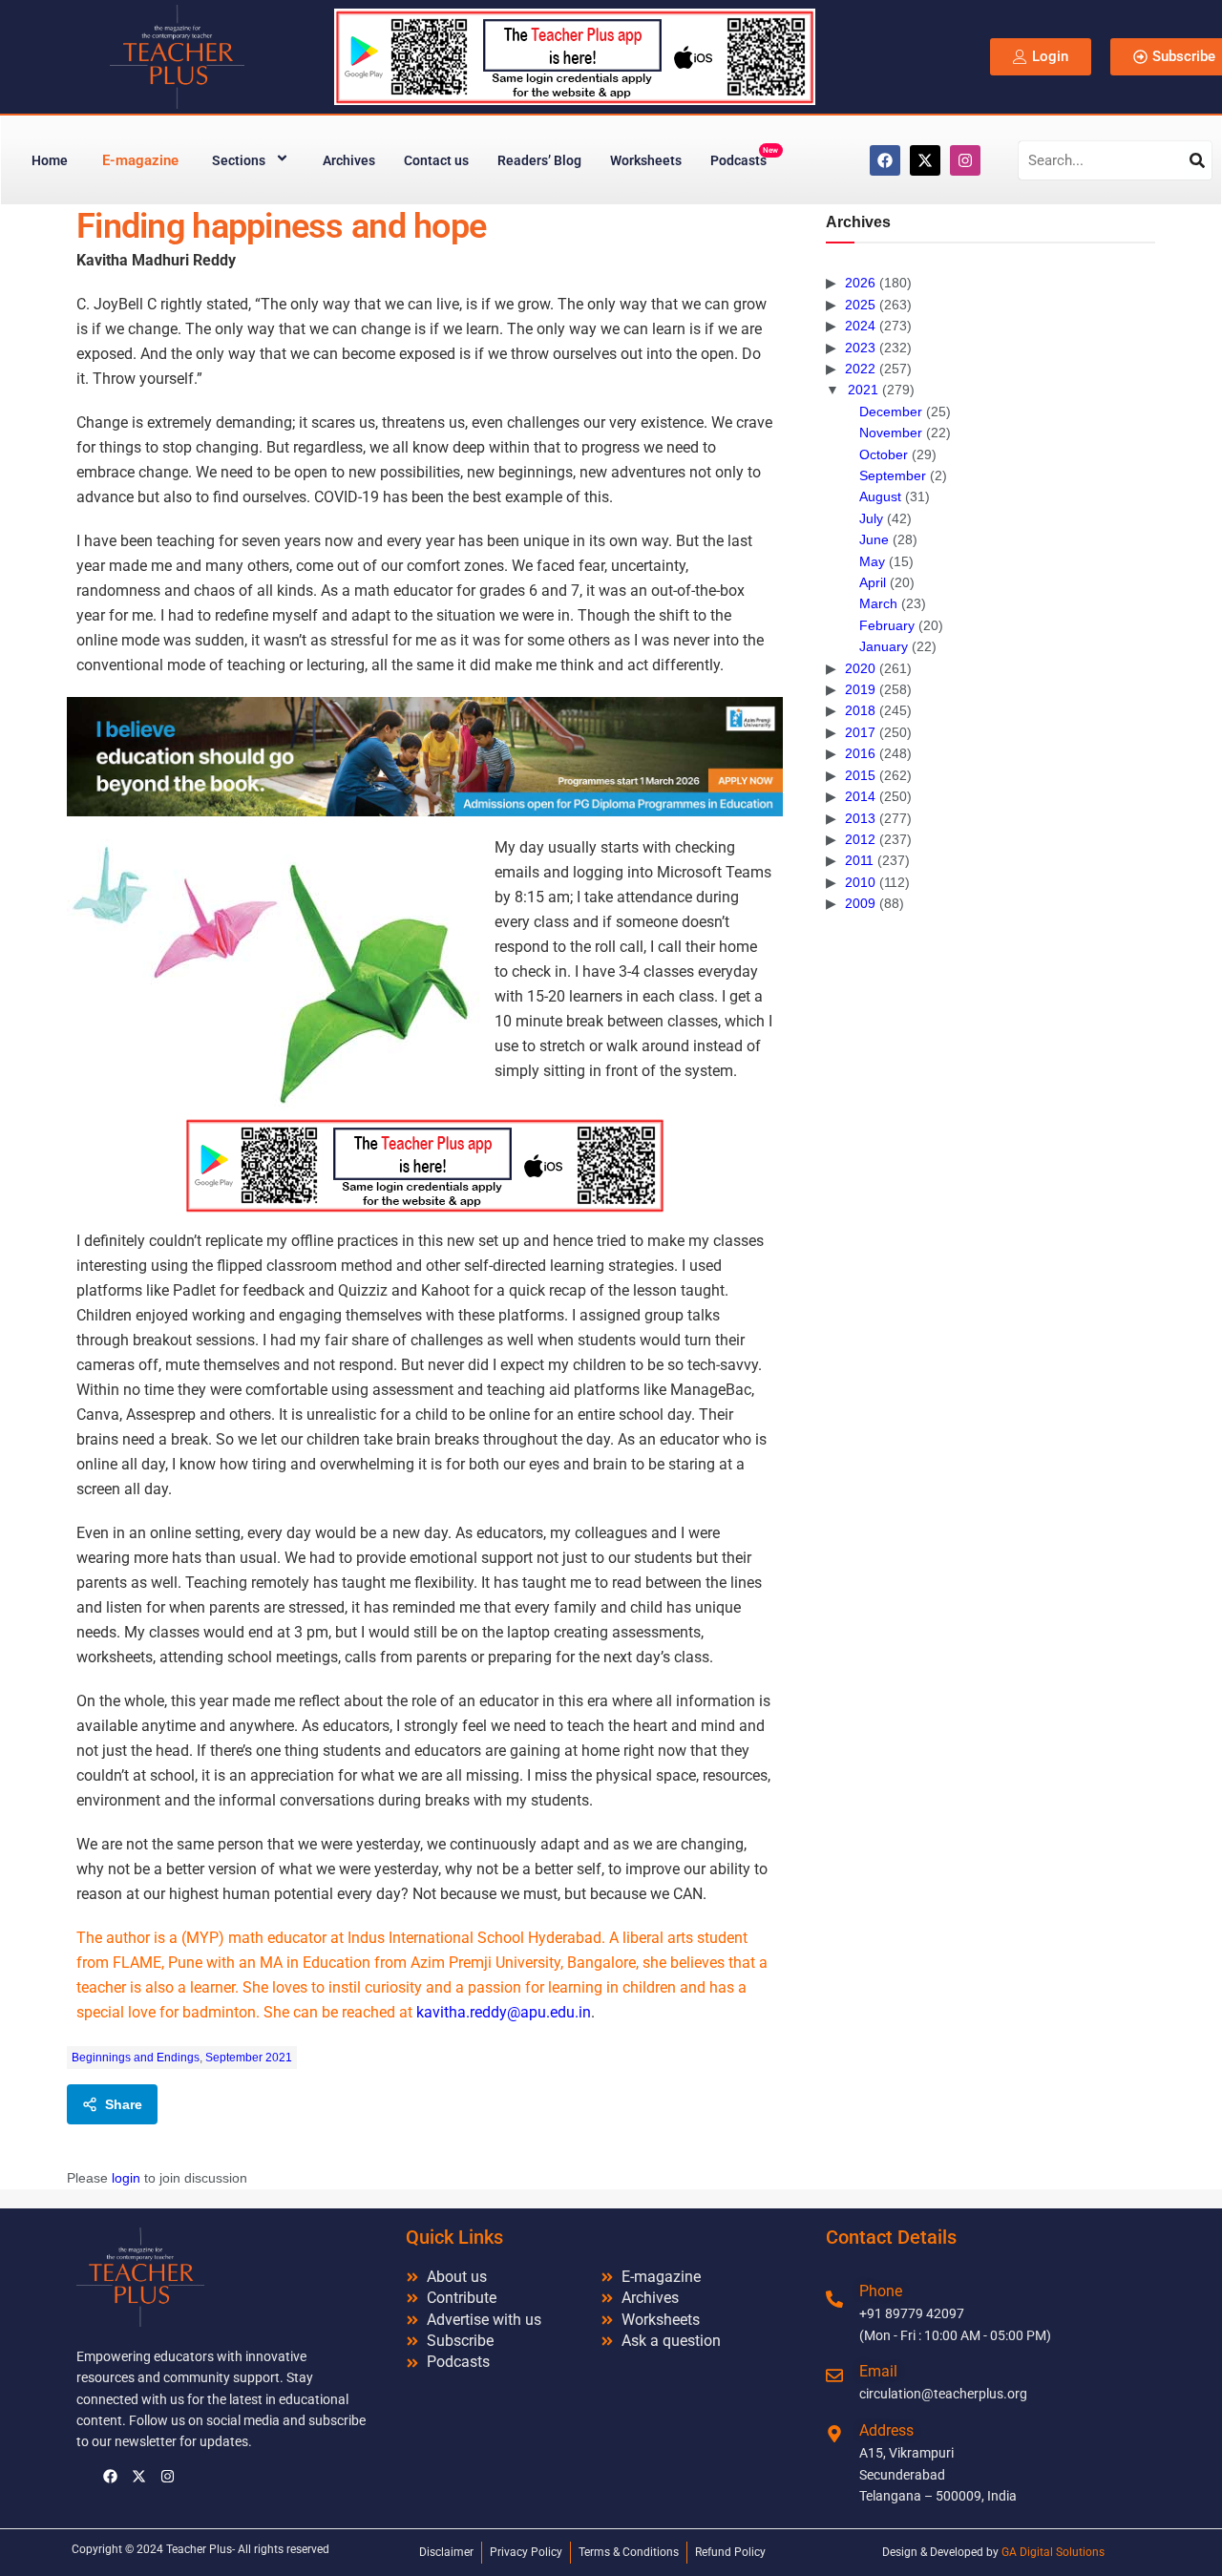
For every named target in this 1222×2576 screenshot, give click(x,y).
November (891, 433)
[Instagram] (965, 160)
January (884, 646)
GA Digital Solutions (1053, 2552)
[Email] (834, 2375)
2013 (860, 818)
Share (124, 2104)
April (873, 582)
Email (878, 2371)
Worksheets (646, 160)
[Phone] (834, 2299)
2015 (860, 775)
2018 (860, 710)
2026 (860, 283)
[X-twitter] (925, 160)
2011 (859, 860)
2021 (863, 390)
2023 (860, 348)
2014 (860, 796)
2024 (860, 326)
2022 (860, 369)
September (893, 475)
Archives (349, 160)
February (887, 625)
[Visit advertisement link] (425, 757)
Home (50, 160)
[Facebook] (885, 160)
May (872, 561)
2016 (860, 753)
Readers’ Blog (539, 160)
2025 (860, 305)
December (891, 412)
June (874, 539)
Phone (881, 2291)
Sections (239, 160)
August (880, 496)
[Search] (1197, 160)
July (871, 518)
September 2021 (249, 2058)
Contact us (436, 160)
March (878, 603)
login (126, 2178)
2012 (860, 839)
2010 (860, 882)
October (884, 454)
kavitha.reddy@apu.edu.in (504, 2012)
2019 (860, 689)
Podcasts (744, 157)
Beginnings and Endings (136, 2058)
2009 (860, 903)
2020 (860, 668)
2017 (860, 732)
